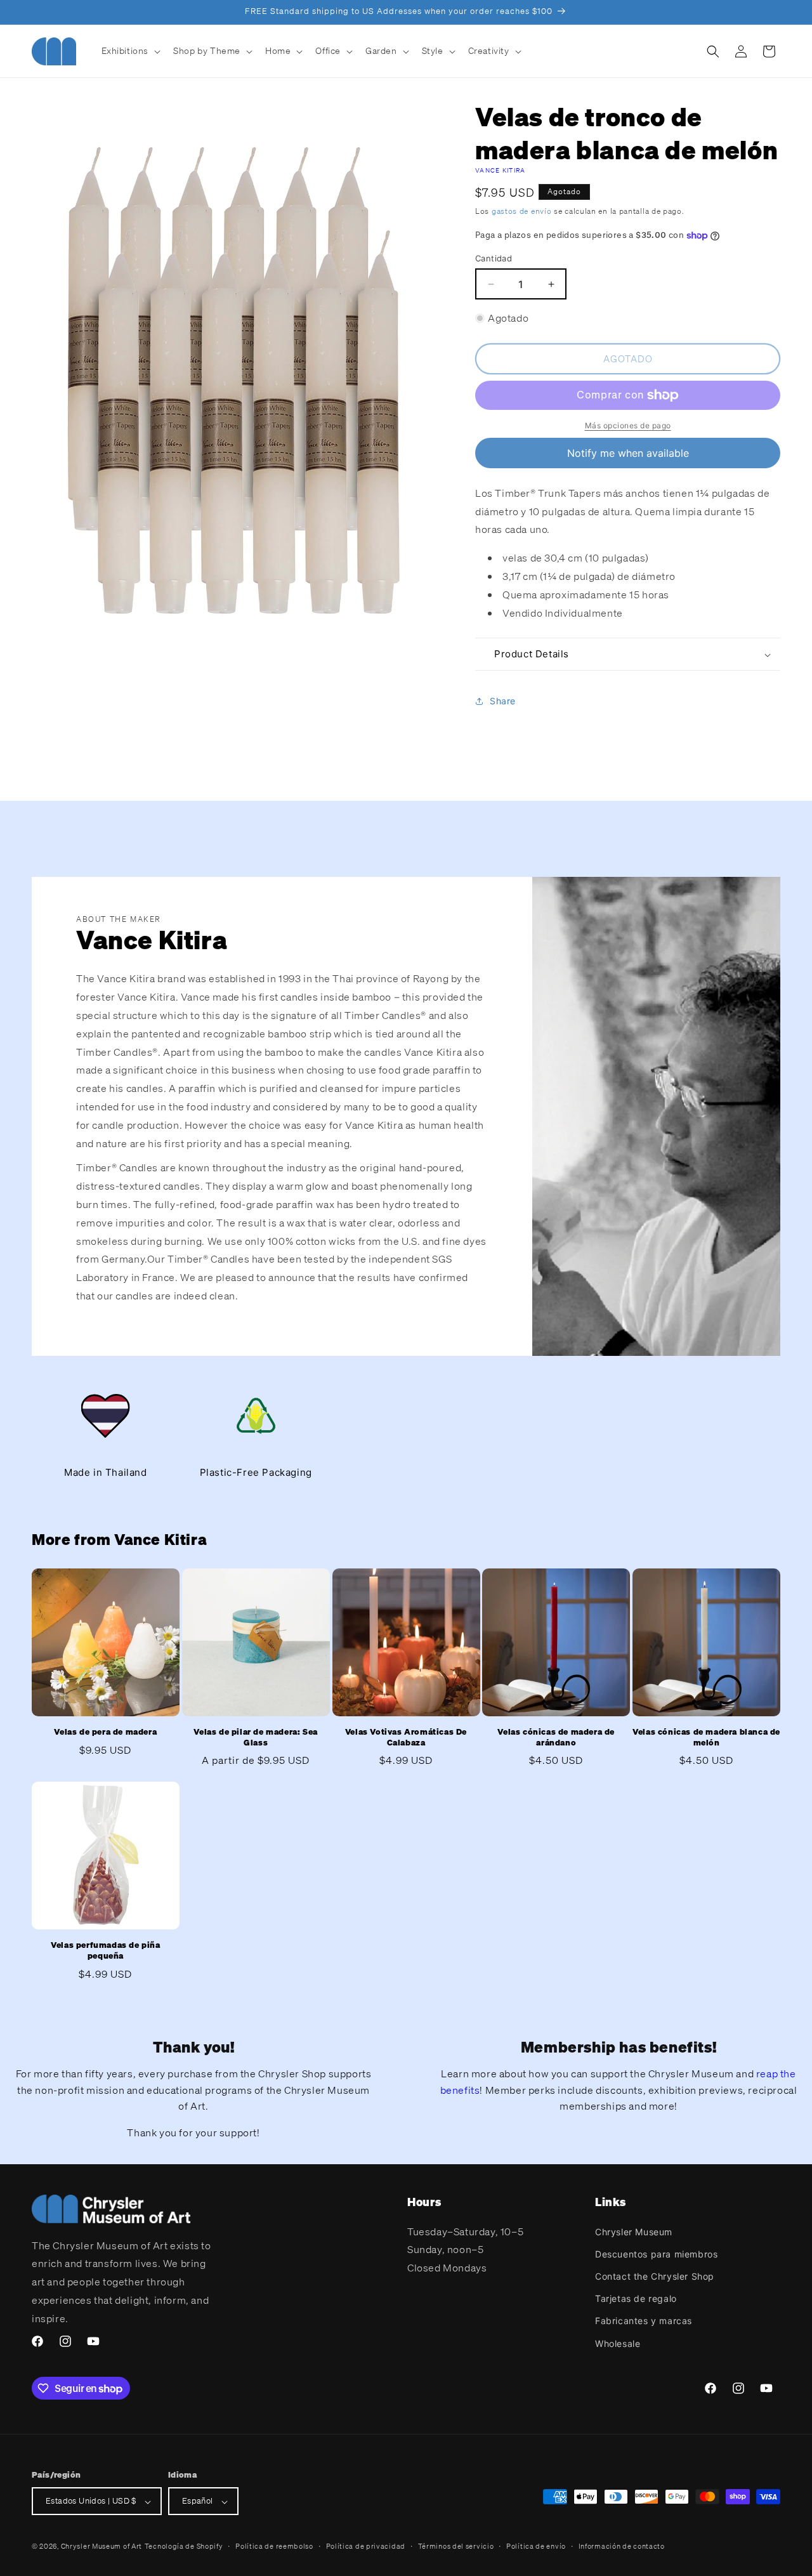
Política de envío (536, 2546)
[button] (130, 51)
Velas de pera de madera (105, 1732)
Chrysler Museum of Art (101, 2547)
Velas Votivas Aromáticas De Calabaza (406, 1738)
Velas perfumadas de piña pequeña (105, 1951)
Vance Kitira (501, 170)
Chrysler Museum (634, 2231)
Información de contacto (622, 2546)
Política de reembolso (274, 2546)
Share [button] (503, 701)
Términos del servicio (456, 2546)
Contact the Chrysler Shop (655, 2276)
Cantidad (494, 258)
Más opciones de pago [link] (628, 425)
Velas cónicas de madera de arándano (556, 1738)
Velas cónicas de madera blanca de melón (706, 1738)
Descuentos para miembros (656, 2253)
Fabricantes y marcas (644, 2321)
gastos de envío (522, 211)
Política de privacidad (366, 2546)
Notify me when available (628, 453)
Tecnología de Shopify (184, 2547)
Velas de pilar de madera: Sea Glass (255, 1738)
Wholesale (618, 2343)
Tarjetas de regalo (636, 2298)
